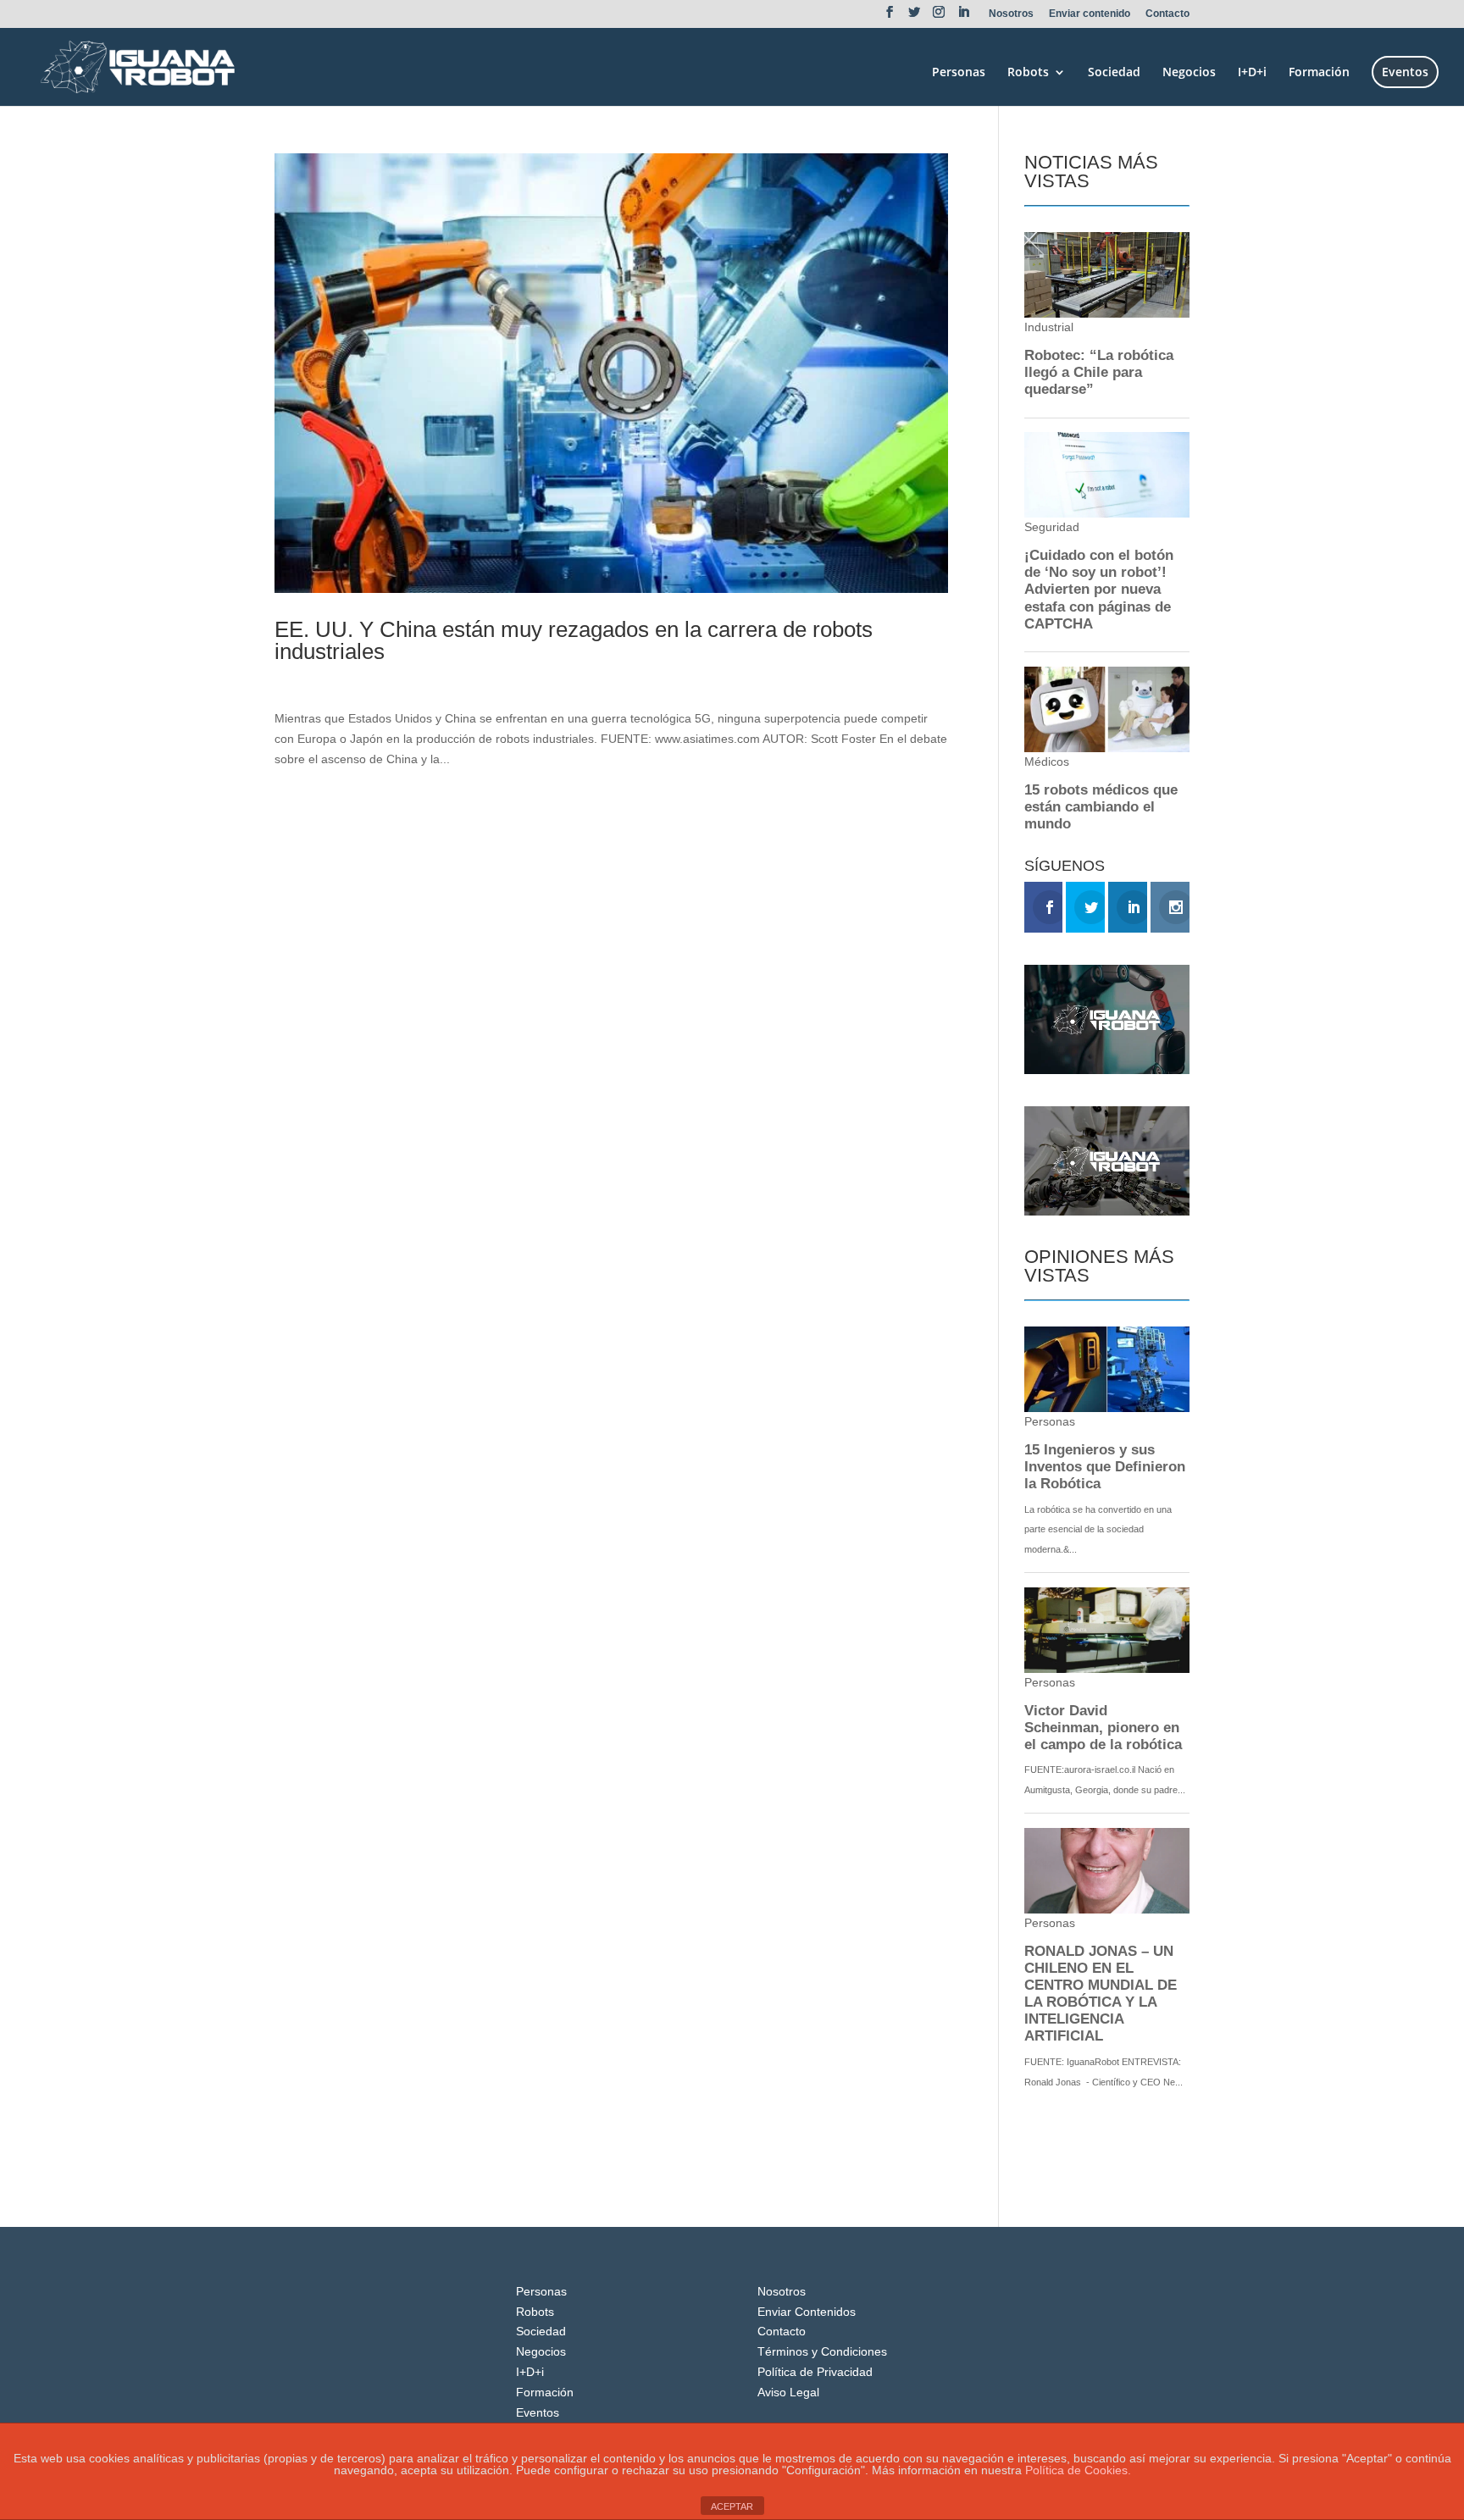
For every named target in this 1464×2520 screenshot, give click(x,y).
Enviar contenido (1090, 14)
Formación (1319, 73)
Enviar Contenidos (807, 2312)
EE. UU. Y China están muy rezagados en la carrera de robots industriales (574, 640)
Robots (1028, 73)
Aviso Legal (788, 2392)
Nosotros (1011, 14)
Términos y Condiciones (822, 2351)
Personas (959, 73)
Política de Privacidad (815, 2372)
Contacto (1167, 14)
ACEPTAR (732, 2506)
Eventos (1405, 72)
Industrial (408, 680)
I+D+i (1252, 73)
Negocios (1189, 73)
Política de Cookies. (1078, 2470)
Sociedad (1114, 73)
